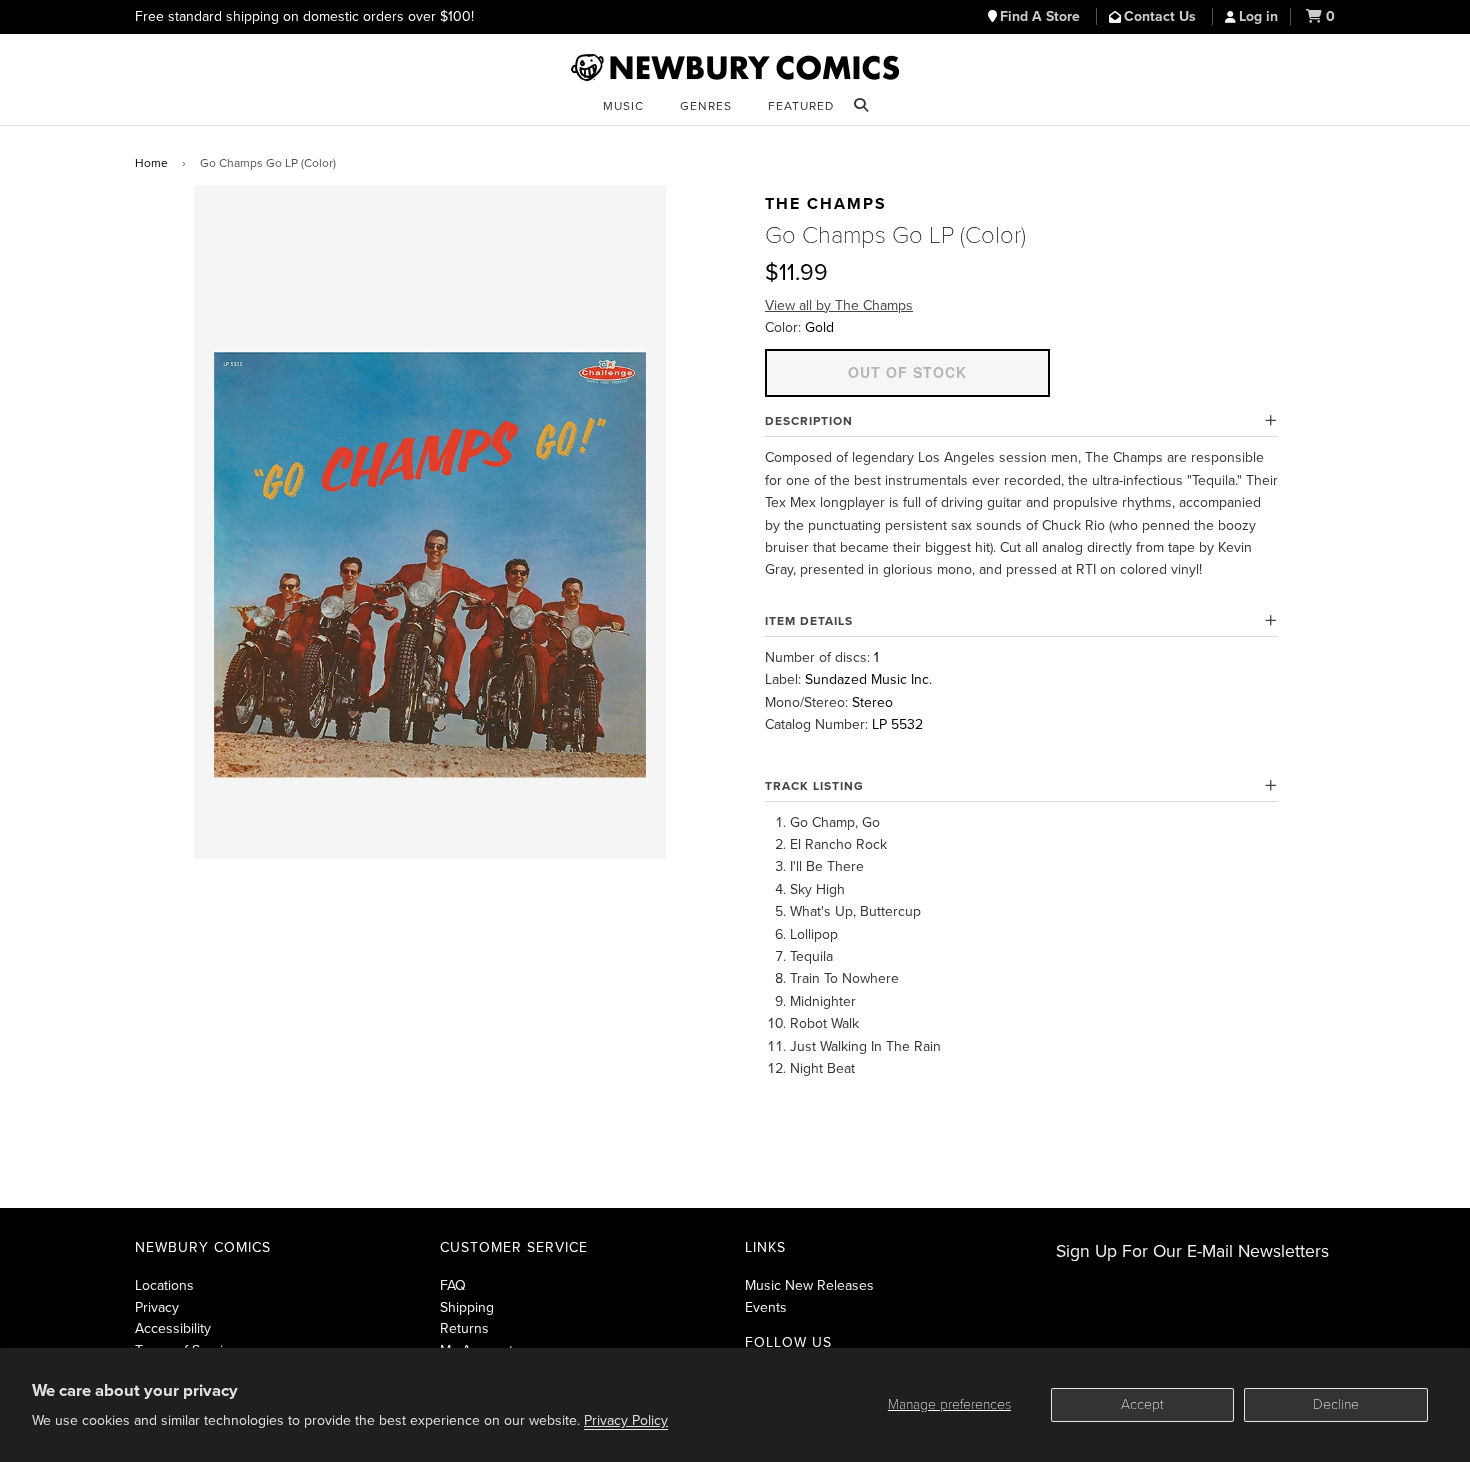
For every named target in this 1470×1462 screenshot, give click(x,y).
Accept (1142, 1404)
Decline (1336, 1404)
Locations (164, 1285)
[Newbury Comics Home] (735, 68)
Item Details (809, 621)
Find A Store (1042, 16)
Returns (464, 1328)
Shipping (467, 1307)
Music (623, 106)
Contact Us (1162, 16)
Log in (1258, 16)
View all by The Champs (839, 305)
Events (766, 1307)
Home (151, 163)
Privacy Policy (626, 1420)
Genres (706, 106)
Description (809, 421)
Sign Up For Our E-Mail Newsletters (1192, 1251)
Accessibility (173, 1328)
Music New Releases (809, 1285)
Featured (801, 106)
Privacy (157, 1307)
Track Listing (814, 786)
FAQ (453, 1285)
